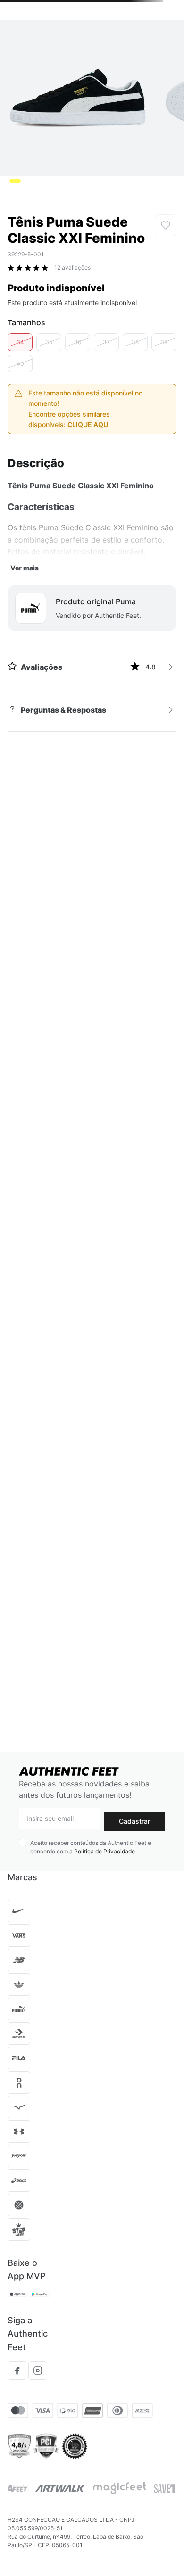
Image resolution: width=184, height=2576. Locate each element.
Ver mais (25, 568)
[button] (20, 342)
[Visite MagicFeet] (120, 2488)
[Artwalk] (60, 2488)
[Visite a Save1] (164, 2488)
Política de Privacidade (105, 1851)
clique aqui (89, 424)
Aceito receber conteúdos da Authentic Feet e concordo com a (91, 1847)
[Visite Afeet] (18, 2489)
